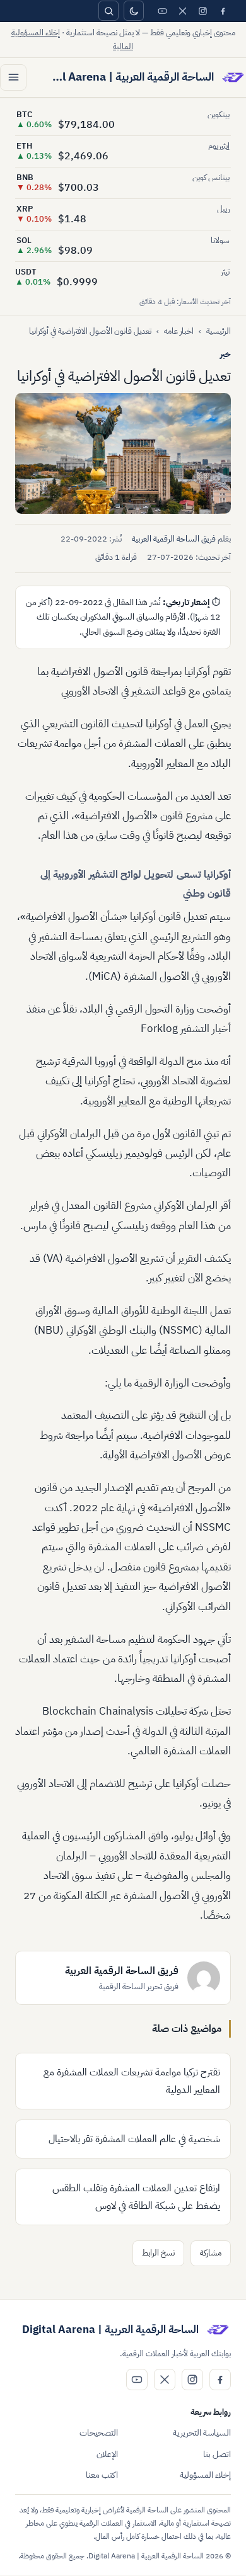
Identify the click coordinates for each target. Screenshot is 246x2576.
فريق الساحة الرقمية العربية (174, 539)
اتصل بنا (217, 2454)
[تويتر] (182, 11)
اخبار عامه (179, 331)
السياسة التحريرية (202, 2433)
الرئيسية (219, 331)
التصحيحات (99, 2433)
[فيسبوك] (223, 11)
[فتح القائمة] (13, 77)
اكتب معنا (102, 2475)
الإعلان (107, 2454)
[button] (123, 453)
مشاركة (211, 2253)
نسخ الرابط (158, 2253)
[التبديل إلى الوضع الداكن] (134, 11)
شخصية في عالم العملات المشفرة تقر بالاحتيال (134, 2139)
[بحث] (108, 11)
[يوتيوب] (162, 11)
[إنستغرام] (202, 11)
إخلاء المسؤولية (205, 2475)
